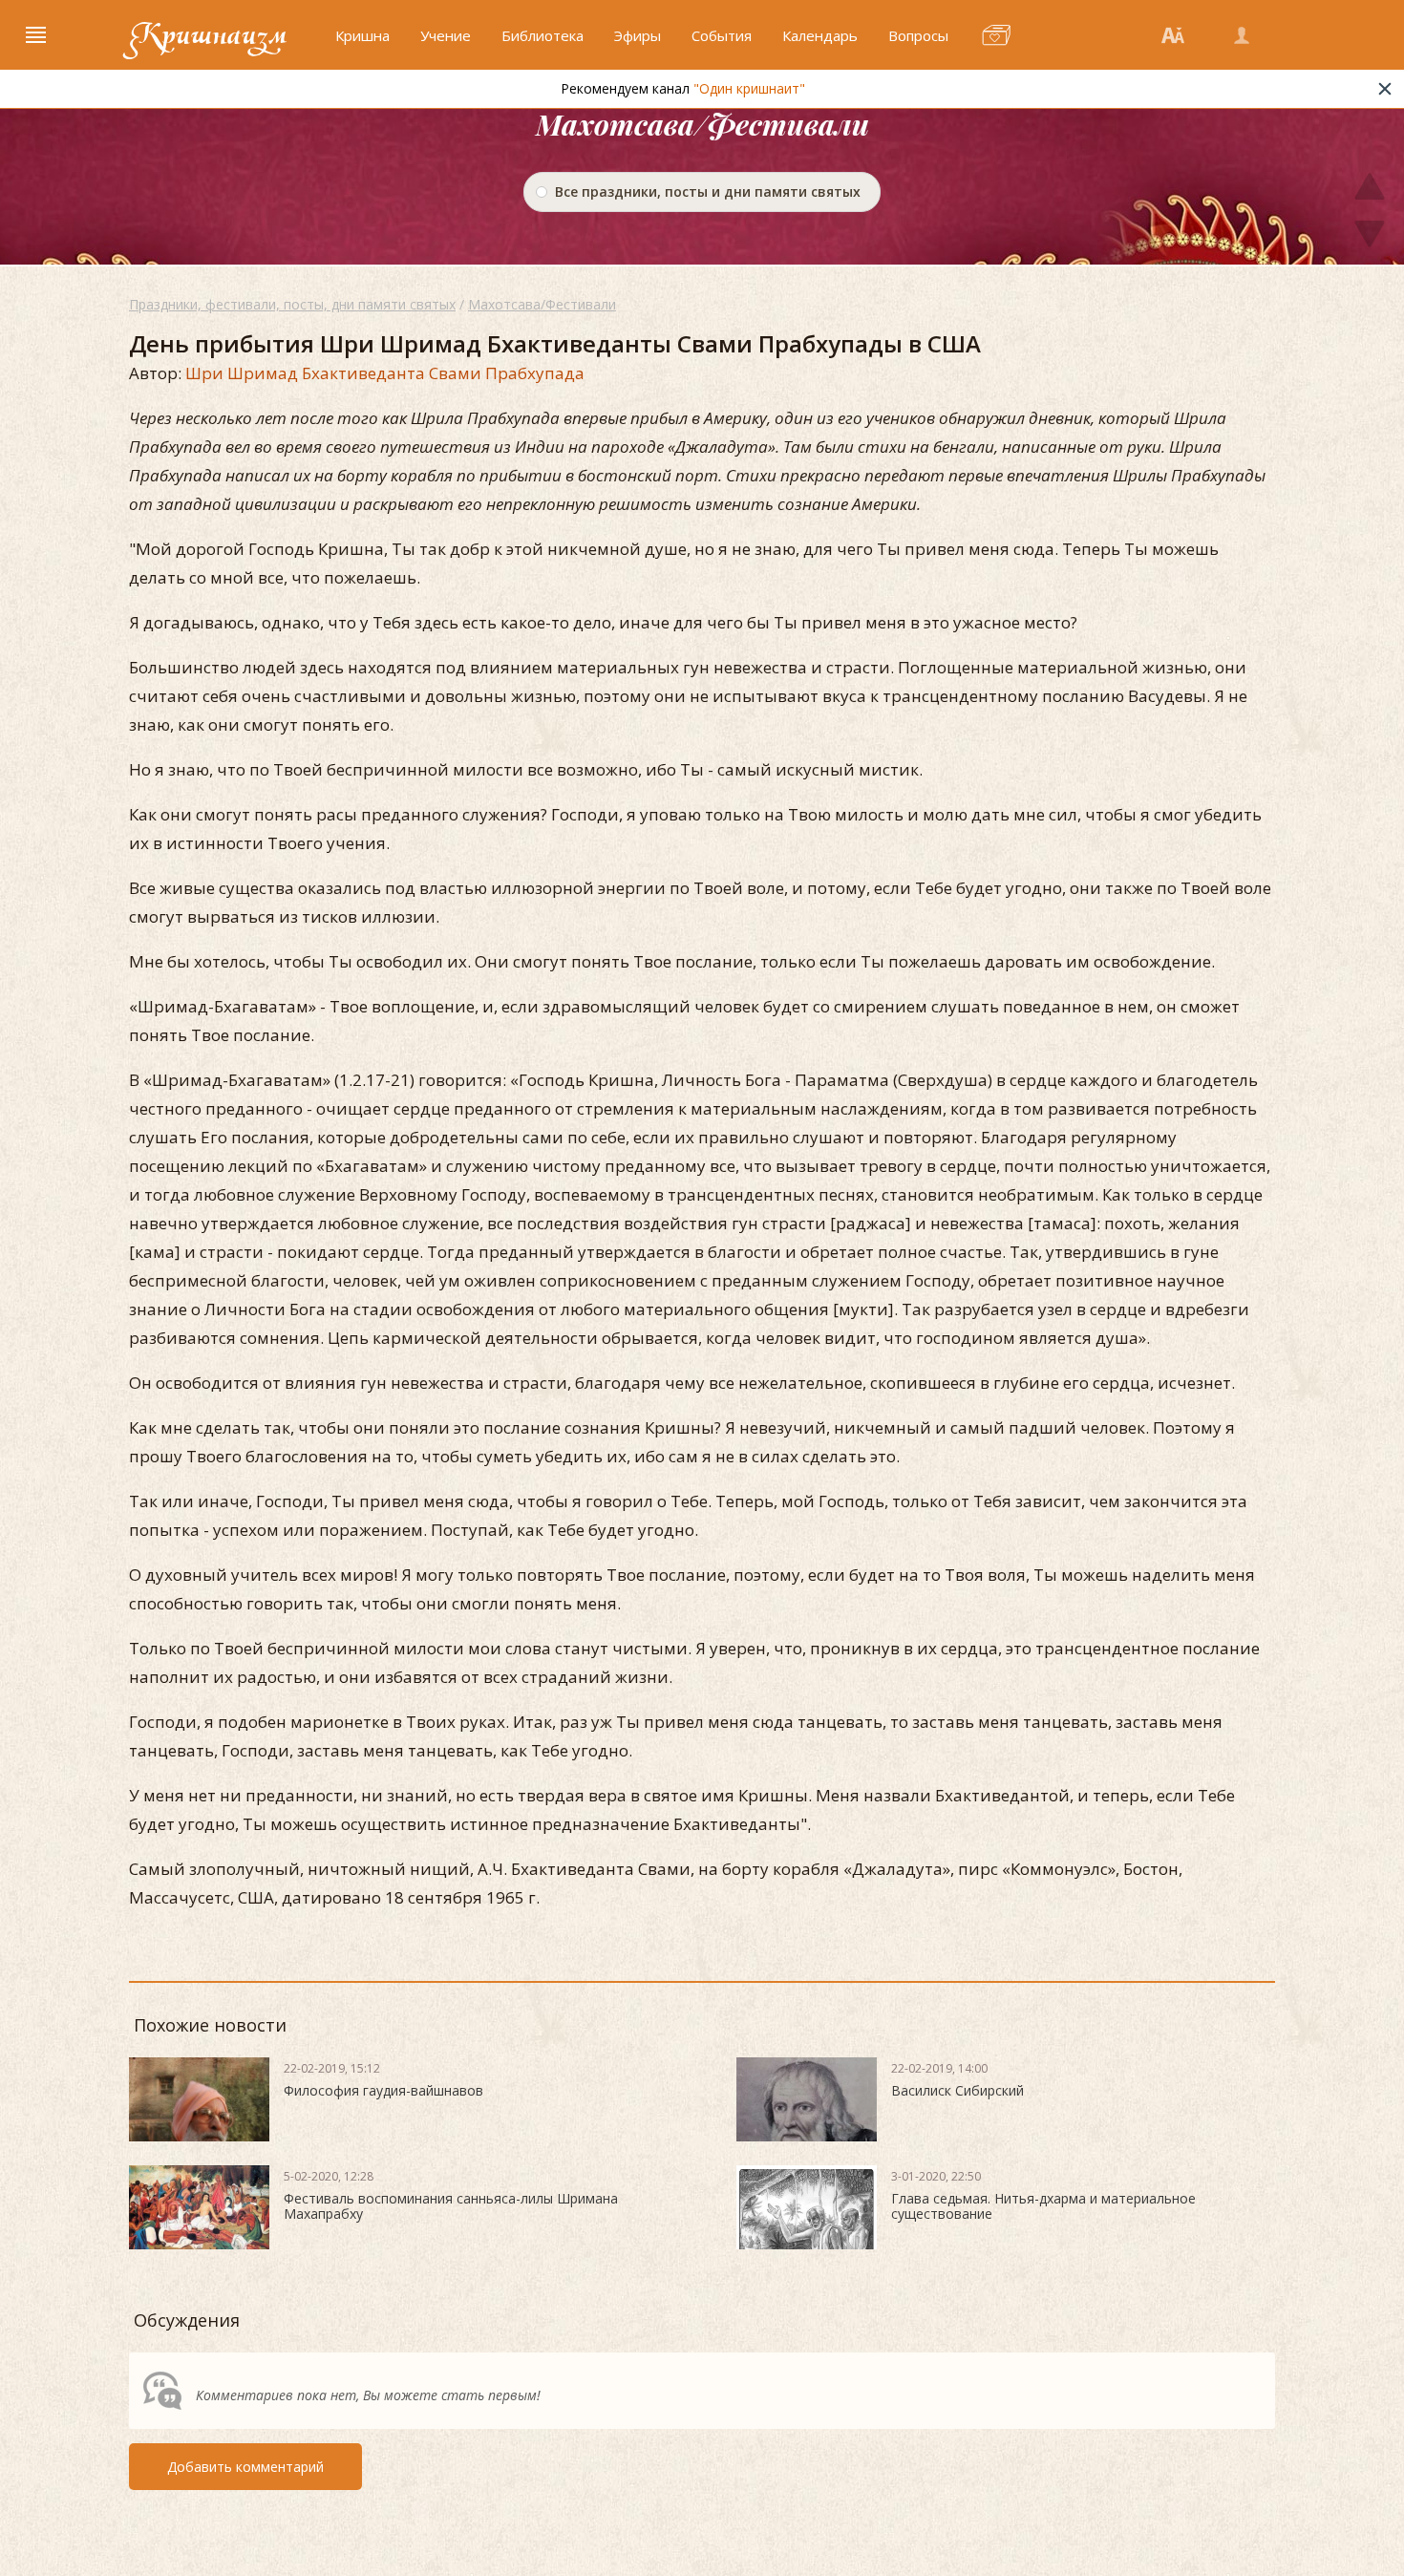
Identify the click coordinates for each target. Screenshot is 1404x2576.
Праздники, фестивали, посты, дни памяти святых (292, 304)
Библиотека (542, 35)
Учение (446, 35)
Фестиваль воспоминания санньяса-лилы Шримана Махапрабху (451, 2206)
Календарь (820, 35)
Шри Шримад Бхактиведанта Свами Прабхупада (385, 373)
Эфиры (638, 35)
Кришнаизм (208, 35)
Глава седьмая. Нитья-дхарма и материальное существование (1043, 2206)
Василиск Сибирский (957, 2090)
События (722, 35)
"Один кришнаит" (749, 88)
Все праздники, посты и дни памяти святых (708, 192)
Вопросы (918, 35)
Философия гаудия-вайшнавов (383, 2090)
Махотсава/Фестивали (542, 304)
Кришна (362, 35)
